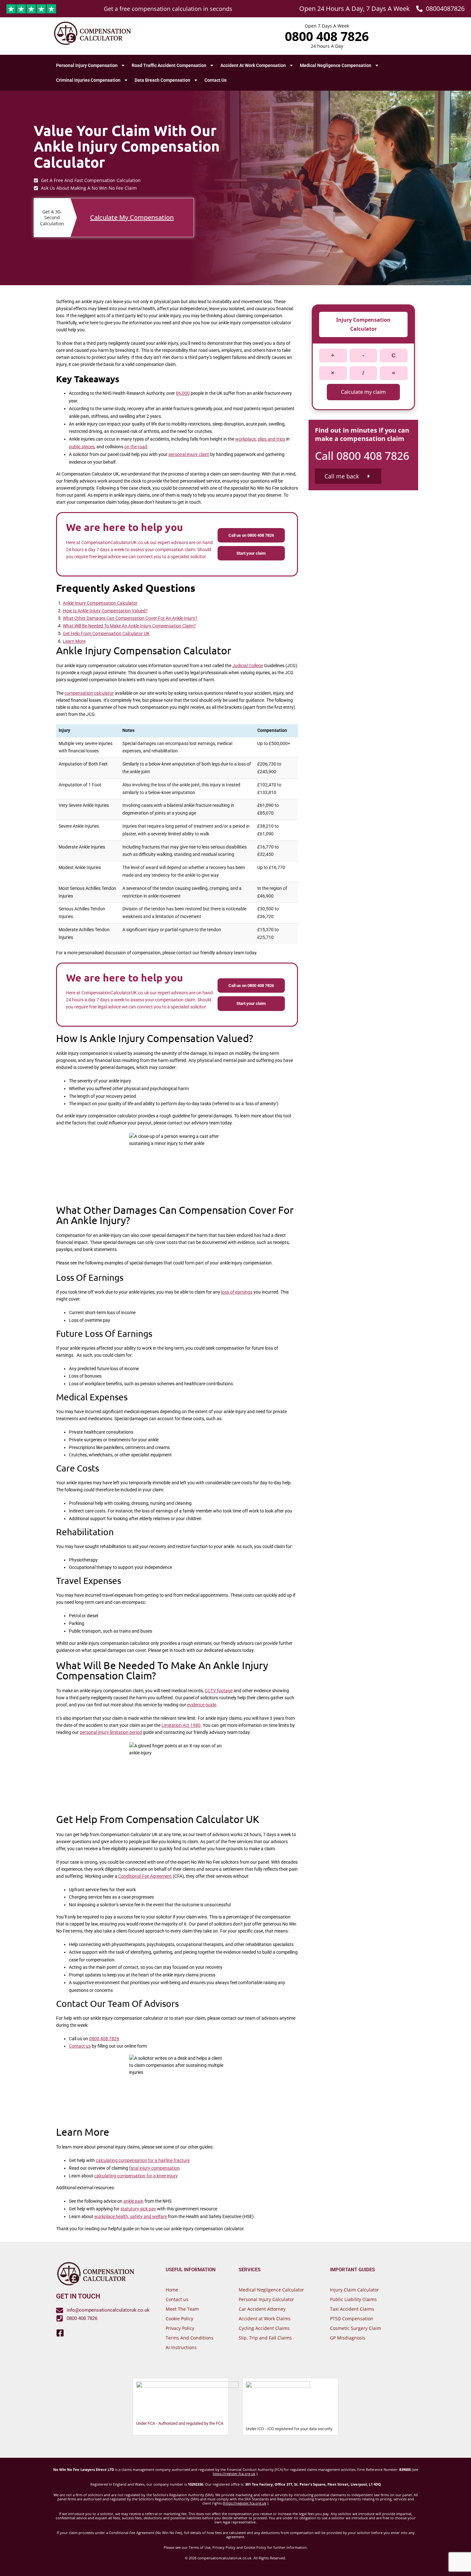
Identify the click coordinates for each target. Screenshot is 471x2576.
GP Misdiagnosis (348, 2338)
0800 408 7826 (104, 2039)
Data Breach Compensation (162, 80)
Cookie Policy (179, 2319)
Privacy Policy (180, 2328)
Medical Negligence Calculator (271, 2290)
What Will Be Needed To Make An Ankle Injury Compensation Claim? (129, 626)
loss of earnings (237, 1292)
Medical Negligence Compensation (336, 65)
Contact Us (215, 80)
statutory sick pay (138, 2209)
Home (172, 2290)
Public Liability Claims (353, 2299)
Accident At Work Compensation (253, 65)
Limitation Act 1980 (181, 1725)
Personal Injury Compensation (87, 65)
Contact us (80, 2046)
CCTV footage (219, 1691)
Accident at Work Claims (265, 2319)
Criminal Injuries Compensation (88, 80)
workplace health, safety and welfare (131, 2216)
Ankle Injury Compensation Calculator (100, 603)
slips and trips (271, 439)
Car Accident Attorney (262, 2309)
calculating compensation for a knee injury (136, 2176)
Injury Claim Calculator (355, 2290)
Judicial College (248, 666)
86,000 (183, 393)
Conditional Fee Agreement (145, 1876)
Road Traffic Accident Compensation (169, 65)
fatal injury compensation (154, 2168)
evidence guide (202, 1705)
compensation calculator (89, 693)
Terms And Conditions (190, 2338)
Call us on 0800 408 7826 (251, 535)
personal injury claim (189, 454)
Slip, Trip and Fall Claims (265, 2338)
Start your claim (251, 553)
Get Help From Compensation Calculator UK (106, 634)
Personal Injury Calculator (266, 2299)
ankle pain (133, 2201)
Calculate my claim (363, 392)
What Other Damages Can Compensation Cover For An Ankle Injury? (130, 618)
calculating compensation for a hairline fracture (143, 2160)
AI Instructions (181, 2347)
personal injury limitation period (111, 1732)
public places (82, 447)
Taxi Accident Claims (352, 2309)
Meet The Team (182, 2309)
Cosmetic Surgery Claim (355, 2328)
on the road (136, 447)
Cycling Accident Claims (264, 2328)
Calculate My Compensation (132, 218)
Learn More (74, 641)
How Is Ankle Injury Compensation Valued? (105, 611)
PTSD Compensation (352, 2319)
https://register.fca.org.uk (234, 2474)
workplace (245, 439)
